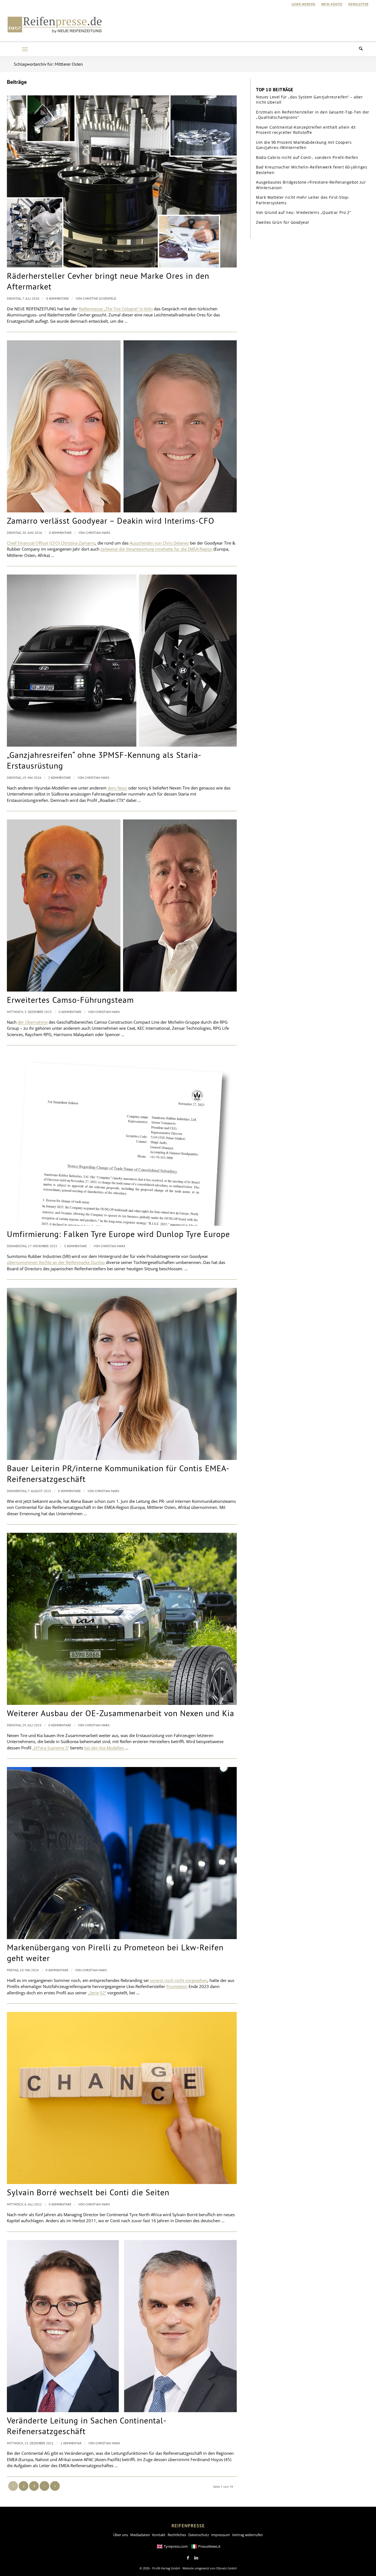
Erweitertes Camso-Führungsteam (70, 1000)
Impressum (220, 2535)
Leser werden (303, 4)
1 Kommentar (71, 2443)
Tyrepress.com (176, 2546)
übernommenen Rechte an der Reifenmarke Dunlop (56, 1262)
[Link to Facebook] (188, 2558)
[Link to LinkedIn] (196, 2558)
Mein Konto (332, 4)
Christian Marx (98, 533)
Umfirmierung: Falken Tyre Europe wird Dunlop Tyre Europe (118, 1234)
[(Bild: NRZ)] (122, 2098)
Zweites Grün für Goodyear (283, 222)
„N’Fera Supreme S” (51, 1748)
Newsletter (358, 4)
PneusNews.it (209, 2546)
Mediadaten (140, 2535)
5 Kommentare (75, 1246)
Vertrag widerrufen (247, 2535)
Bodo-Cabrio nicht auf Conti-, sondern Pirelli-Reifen (307, 157)
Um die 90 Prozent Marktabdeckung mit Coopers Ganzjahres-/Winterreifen (304, 145)
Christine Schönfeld (100, 298)
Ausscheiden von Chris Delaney (159, 543)
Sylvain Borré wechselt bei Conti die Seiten (88, 2192)
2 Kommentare (59, 778)
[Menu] (25, 49)
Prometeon (177, 1986)
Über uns (121, 2535)
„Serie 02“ (97, 1993)
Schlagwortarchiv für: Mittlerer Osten (48, 64)
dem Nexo (117, 788)
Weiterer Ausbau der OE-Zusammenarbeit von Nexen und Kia (121, 1713)
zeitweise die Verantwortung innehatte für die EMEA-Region (156, 549)
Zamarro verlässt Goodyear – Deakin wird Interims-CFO (111, 521)
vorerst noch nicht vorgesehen (179, 1980)
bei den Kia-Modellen (105, 1748)
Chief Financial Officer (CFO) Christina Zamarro (51, 543)
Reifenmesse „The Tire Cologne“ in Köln (116, 309)
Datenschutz (199, 2535)
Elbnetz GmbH (227, 2568)
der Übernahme (33, 1022)
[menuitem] (304, 4)
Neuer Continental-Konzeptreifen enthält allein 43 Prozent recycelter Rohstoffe (306, 130)
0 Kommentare (58, 298)
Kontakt (159, 2535)
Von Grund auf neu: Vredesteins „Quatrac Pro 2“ (303, 212)
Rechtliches (177, 2535)
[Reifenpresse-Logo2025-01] (55, 24)
